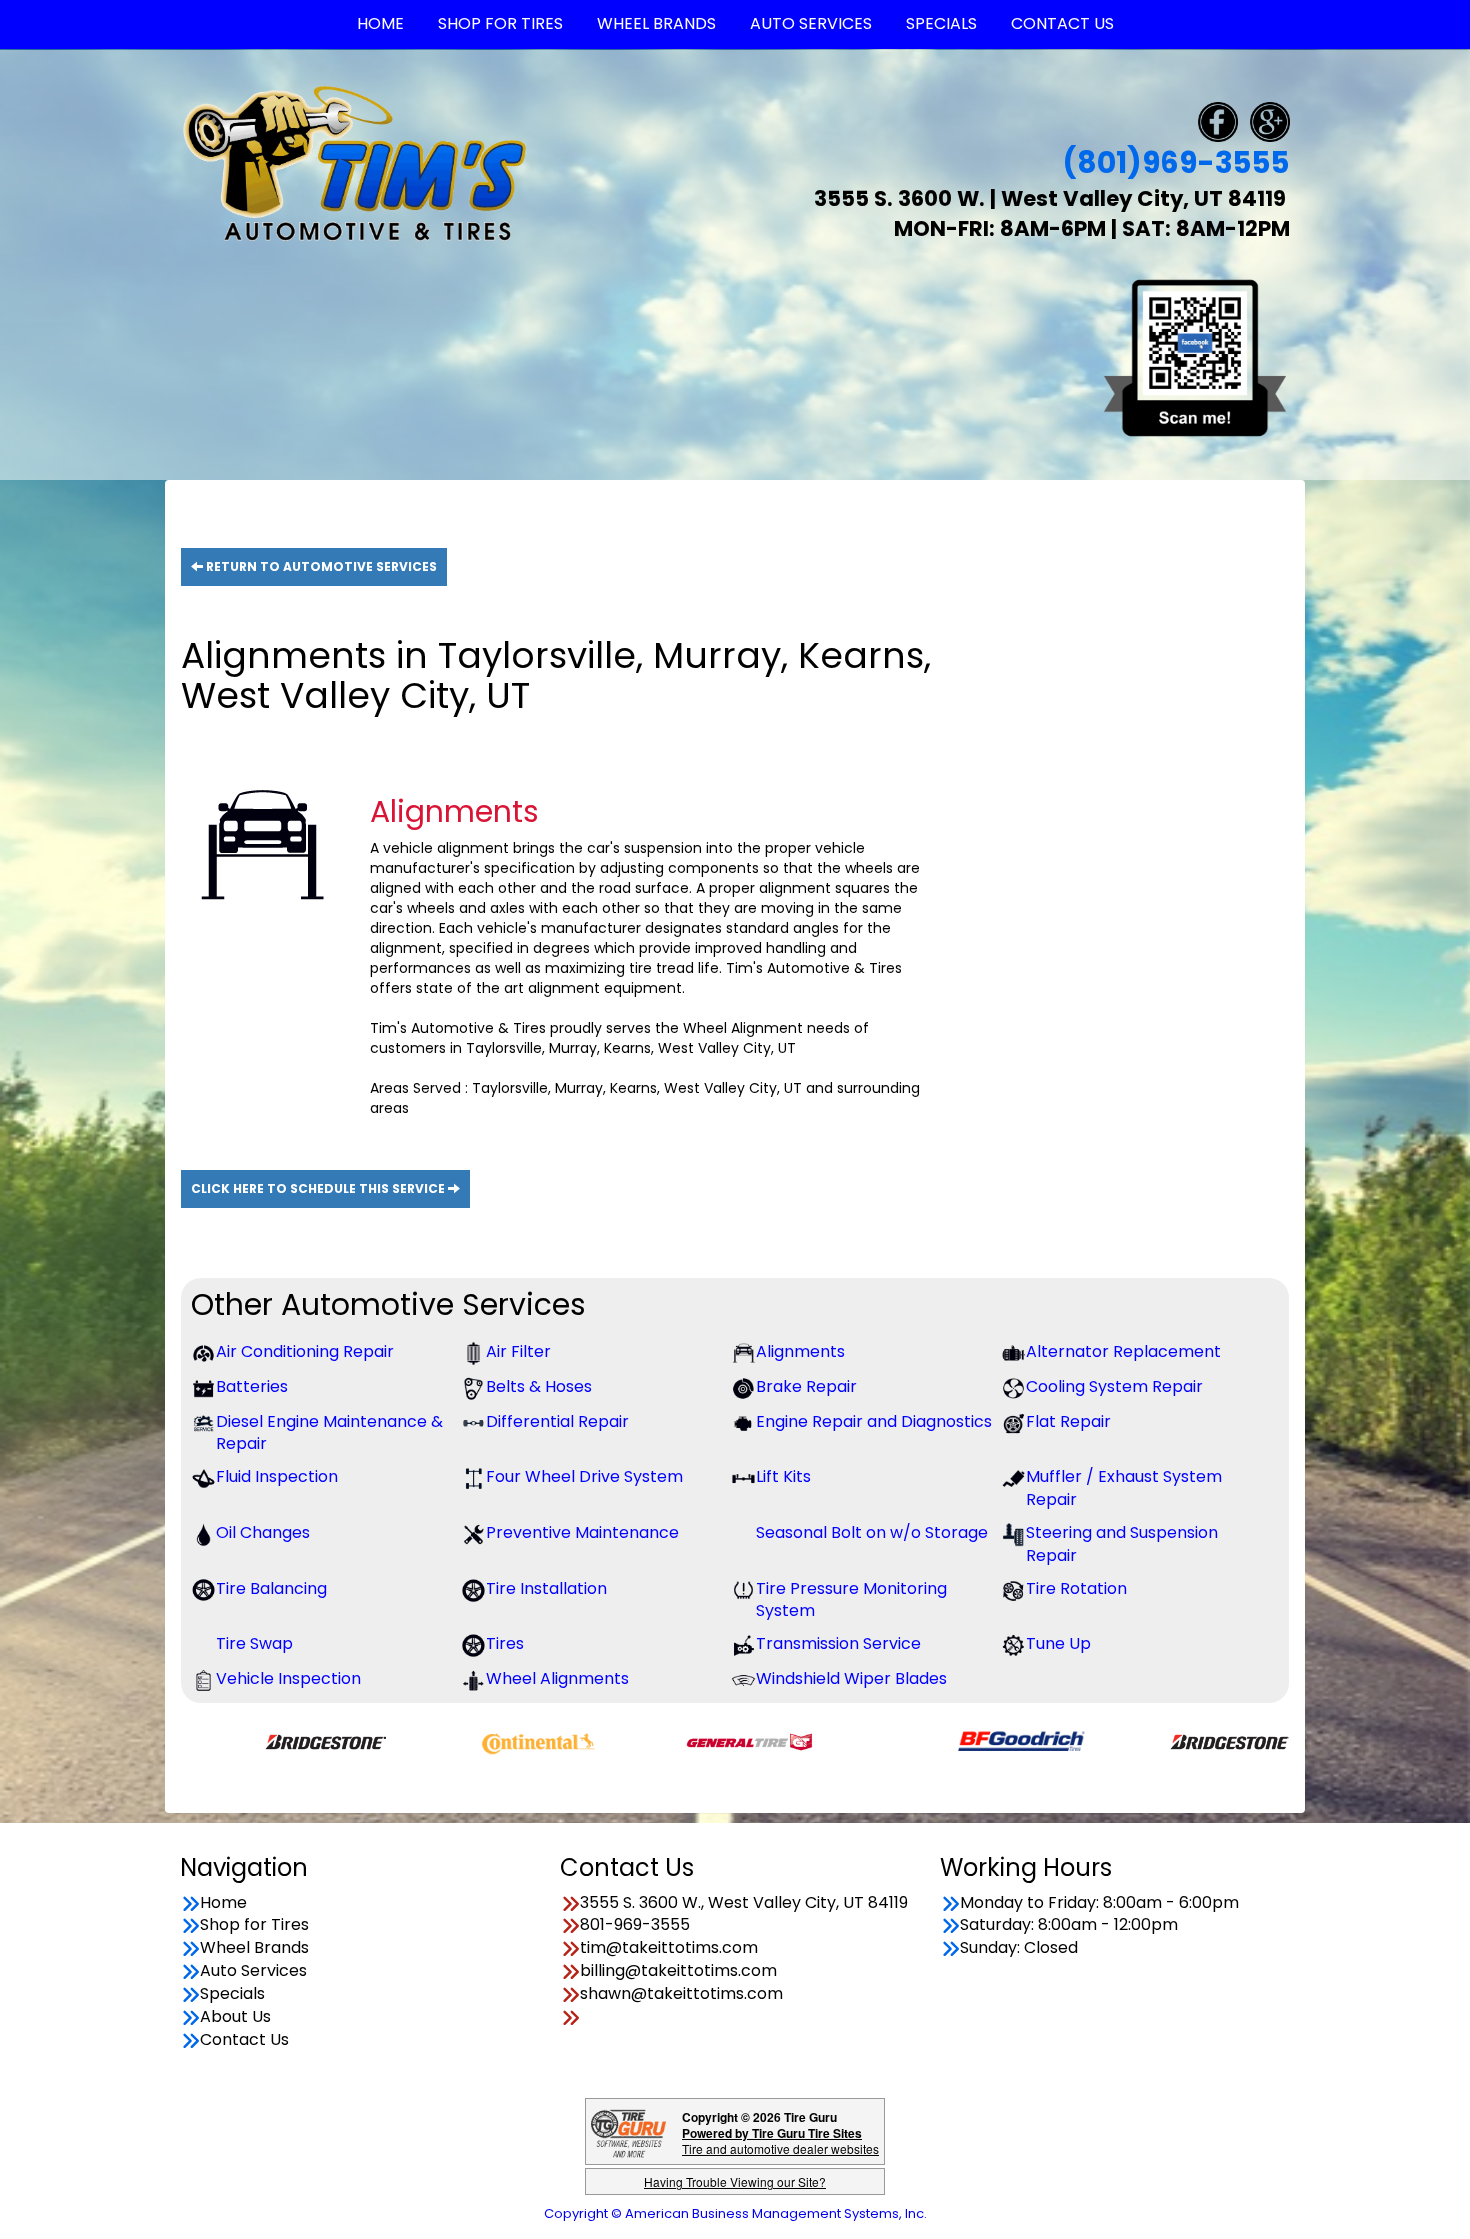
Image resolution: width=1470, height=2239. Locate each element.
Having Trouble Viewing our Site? (735, 2181)
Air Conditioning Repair (305, 1352)
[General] (675, 1740)
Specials (232, 1994)
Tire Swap (254, 1644)
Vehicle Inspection (288, 1679)
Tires (505, 1644)
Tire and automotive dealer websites (780, 2140)
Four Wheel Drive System (584, 1477)
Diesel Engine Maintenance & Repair (329, 1433)
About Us (235, 2017)
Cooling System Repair (1114, 1387)
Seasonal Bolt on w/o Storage (872, 1533)
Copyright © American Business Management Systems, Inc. (735, 2213)
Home (223, 1903)
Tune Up (1058, 1644)
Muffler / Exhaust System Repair (1124, 1488)
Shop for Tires (254, 1925)
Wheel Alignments (557, 1679)
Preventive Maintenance (582, 1533)
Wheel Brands (254, 1948)
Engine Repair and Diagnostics (874, 1422)
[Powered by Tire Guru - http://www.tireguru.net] (628, 2131)
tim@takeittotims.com (669, 1948)
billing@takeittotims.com (678, 1971)
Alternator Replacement (1123, 1352)
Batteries (252, 1387)
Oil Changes (263, 1533)
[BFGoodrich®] (947, 1740)
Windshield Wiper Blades (851, 1679)
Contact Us (244, 2040)
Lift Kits (783, 1477)
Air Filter (518, 1352)
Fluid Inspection (277, 1477)
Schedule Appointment (1097, 666)
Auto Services (253, 1971)
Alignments (800, 1352)
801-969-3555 (635, 1925)
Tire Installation (546, 1589)
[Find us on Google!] (1270, 120)
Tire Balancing (271, 1589)
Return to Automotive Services (320, 566)
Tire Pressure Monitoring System (851, 1600)
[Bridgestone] (253, 1740)
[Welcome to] (355, 162)
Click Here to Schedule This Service (319, 1188)
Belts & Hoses (539, 1387)
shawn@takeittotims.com (681, 1994)
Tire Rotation (1076, 1589)
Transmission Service (838, 1644)
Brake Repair (806, 1387)
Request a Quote (1096, 731)
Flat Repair (1068, 1422)
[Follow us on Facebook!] (1218, 120)
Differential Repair (557, 1422)
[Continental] (464, 1740)
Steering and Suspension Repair (1122, 1544)
